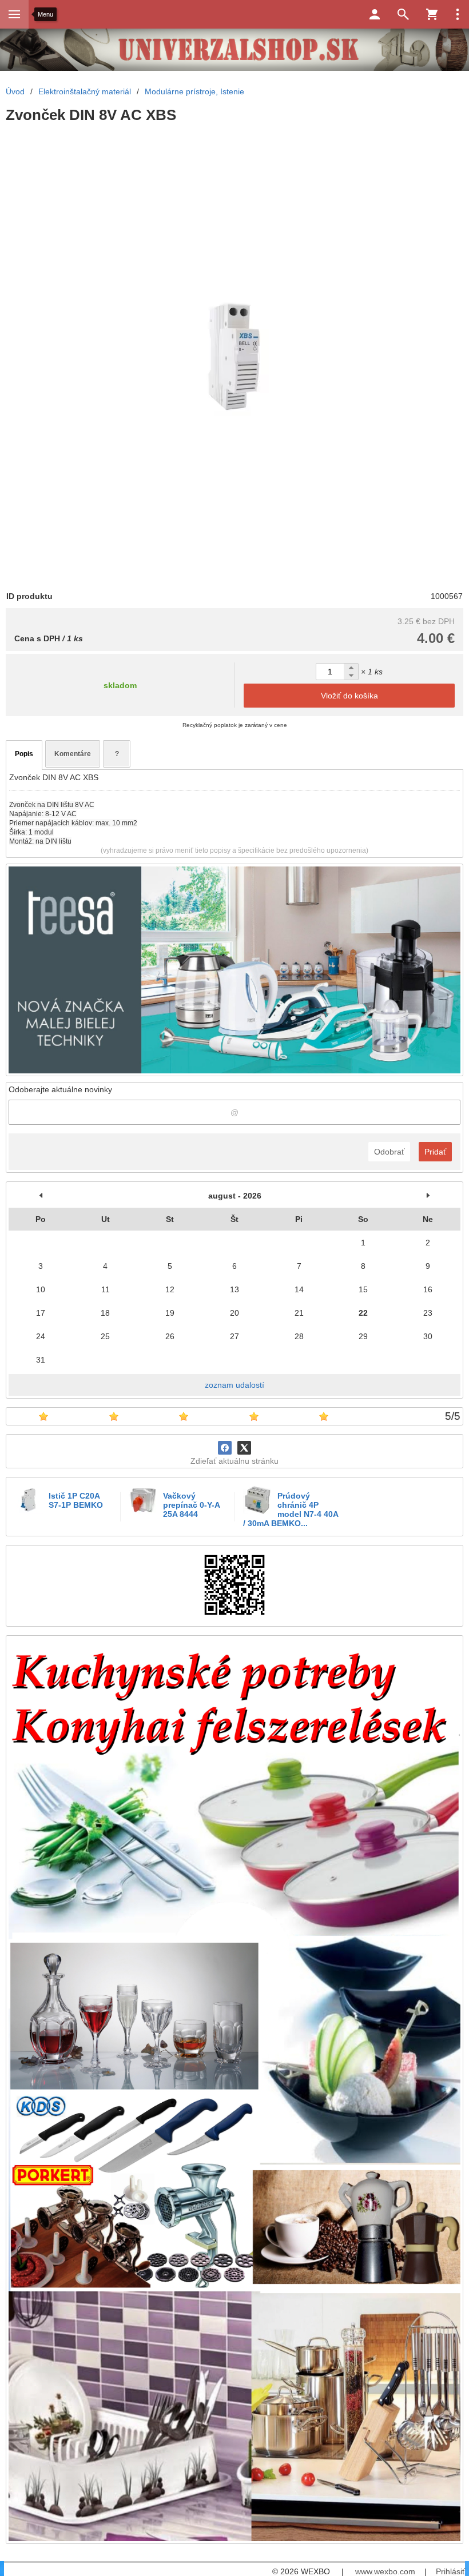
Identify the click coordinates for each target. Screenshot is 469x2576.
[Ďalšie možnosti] (458, 14)
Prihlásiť (450, 2571)
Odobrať (389, 1152)
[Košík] (432, 14)
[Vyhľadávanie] (403, 14)
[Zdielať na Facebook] (225, 1448)
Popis (24, 754)
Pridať (435, 1152)
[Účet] (375, 14)
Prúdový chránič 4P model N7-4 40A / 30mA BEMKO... (291, 1509)
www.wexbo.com (385, 2571)
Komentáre (73, 754)
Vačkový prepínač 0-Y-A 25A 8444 (191, 1505)
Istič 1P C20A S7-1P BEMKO (76, 1500)
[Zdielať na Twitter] (244, 1448)
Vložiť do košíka (349, 696)
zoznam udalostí (234, 1385)
